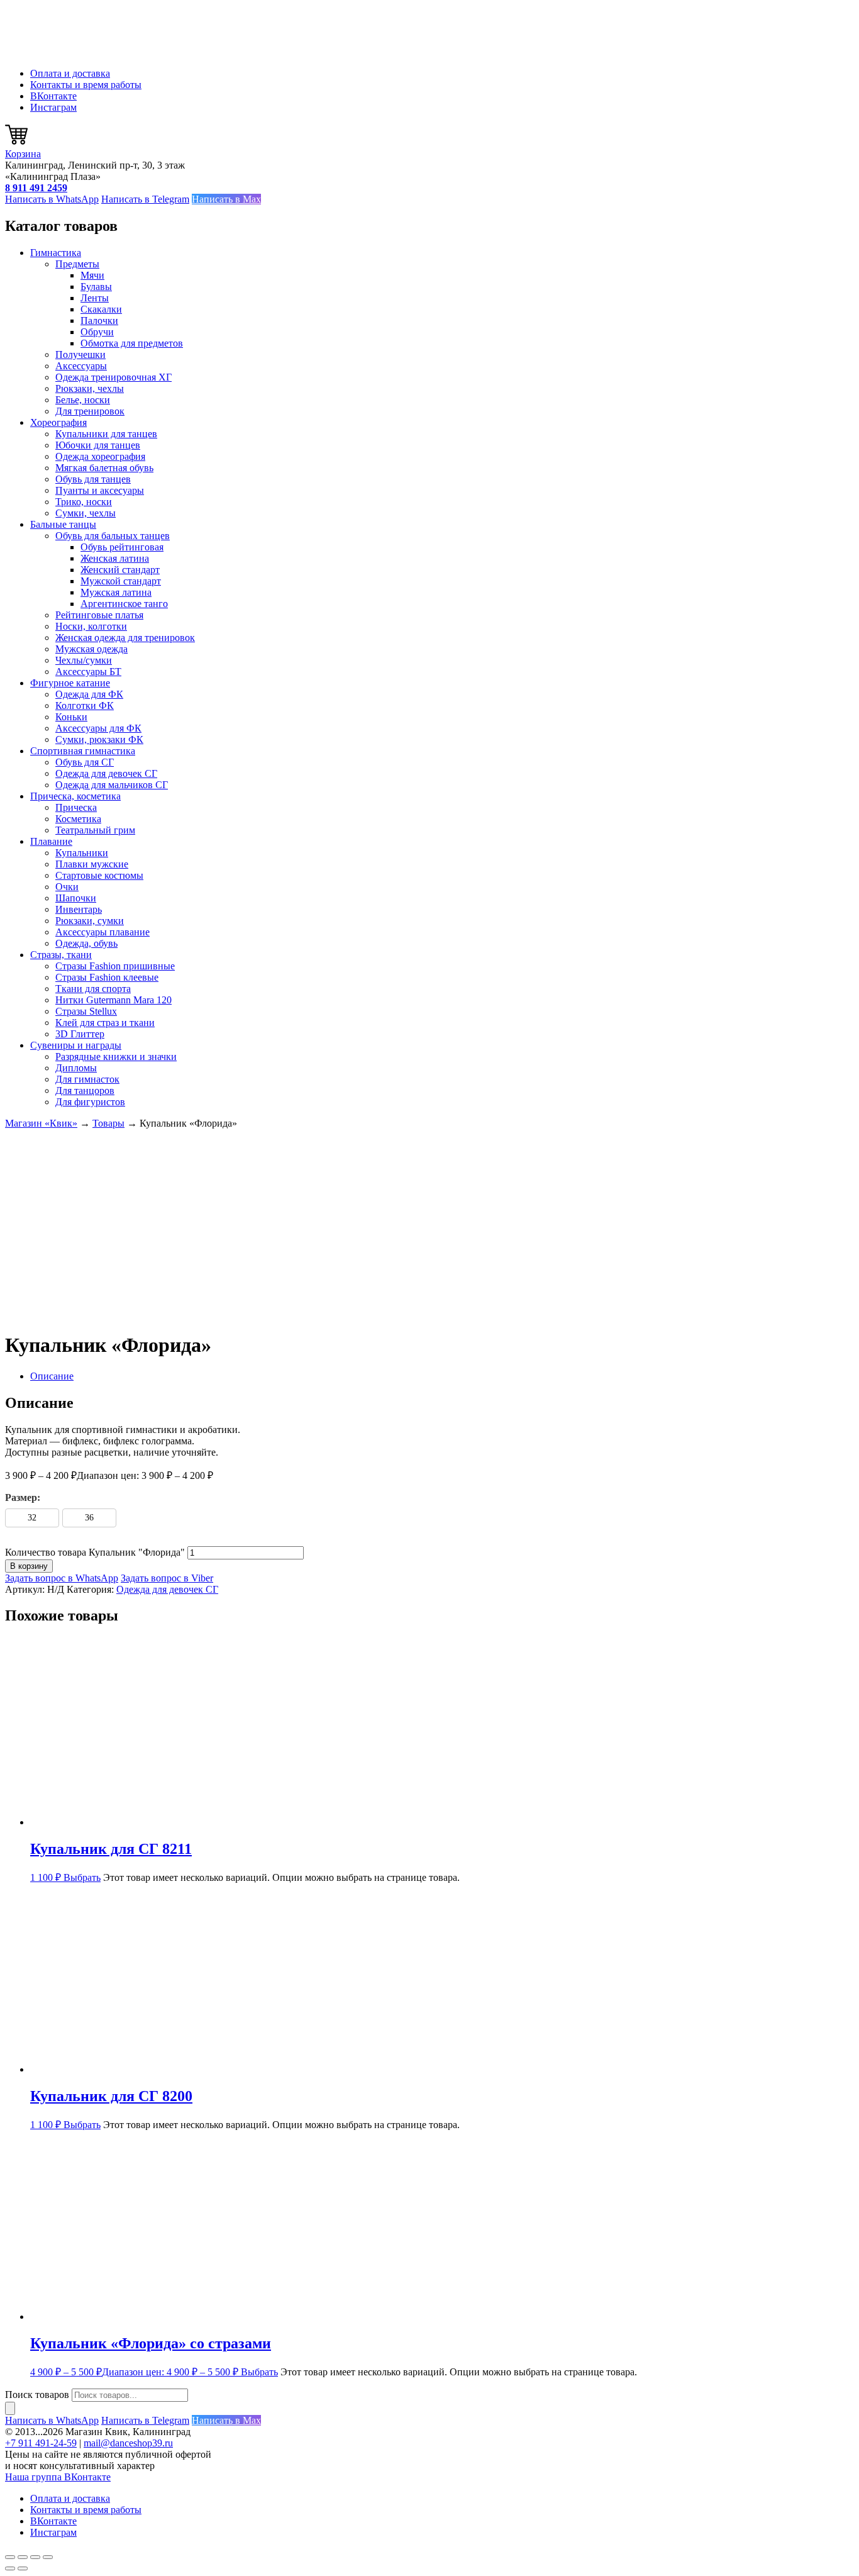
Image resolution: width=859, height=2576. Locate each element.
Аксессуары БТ (88, 672)
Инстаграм (53, 107)
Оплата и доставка (70, 73)
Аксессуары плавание (103, 932)
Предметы (77, 264)
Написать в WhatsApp (52, 199)
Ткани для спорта (93, 989)
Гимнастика (56, 253)
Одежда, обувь (86, 943)
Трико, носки (84, 502)
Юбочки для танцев (98, 445)
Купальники (82, 853)
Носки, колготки (91, 626)
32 (32, 1518)
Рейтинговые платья (99, 615)
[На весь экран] (23, 2557)
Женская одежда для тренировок (125, 638)
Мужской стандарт (121, 581)
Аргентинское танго (124, 604)
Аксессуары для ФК (98, 728)
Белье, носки (83, 400)
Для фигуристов (90, 1102)
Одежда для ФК (89, 694)
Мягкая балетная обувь (104, 468)
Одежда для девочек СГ (106, 773)
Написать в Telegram (145, 199)
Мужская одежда (91, 649)
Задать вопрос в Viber (167, 1578)
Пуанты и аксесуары (100, 490)
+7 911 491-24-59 (41, 2443)
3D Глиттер (80, 1034)
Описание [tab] (52, 1376)
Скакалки (101, 309)
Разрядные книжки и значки (116, 1057)
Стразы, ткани (61, 955)
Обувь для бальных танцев (113, 536)
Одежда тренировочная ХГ (114, 377)
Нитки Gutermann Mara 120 (114, 1000)
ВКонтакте (53, 96)
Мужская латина (116, 592)
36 (89, 1518)
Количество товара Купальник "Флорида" (95, 1552)
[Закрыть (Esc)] (48, 2557)
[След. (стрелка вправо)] (23, 2568)
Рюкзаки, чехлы (90, 388)
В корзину (29, 1566)
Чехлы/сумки (84, 660)
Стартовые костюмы (99, 875)
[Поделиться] (35, 2557)
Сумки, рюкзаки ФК (99, 739)
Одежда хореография (100, 456)
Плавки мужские (92, 864)
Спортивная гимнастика (83, 751)
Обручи (97, 332)
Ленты (95, 298)
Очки (67, 887)
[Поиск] (10, 2408)
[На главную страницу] (68, 52)
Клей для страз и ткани (105, 1023)
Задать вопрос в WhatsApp (62, 1578)
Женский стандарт (120, 570)
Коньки (71, 717)
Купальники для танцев (106, 434)
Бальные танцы (63, 524)
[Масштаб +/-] (10, 2557)
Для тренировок (90, 411)
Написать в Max (226, 199)
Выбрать (82, 1877)
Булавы (96, 287)
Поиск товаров (37, 2395)
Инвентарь (79, 909)
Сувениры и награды (76, 1045)
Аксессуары (81, 366)
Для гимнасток (87, 1079)
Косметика (78, 819)
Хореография (58, 422)
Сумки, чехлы (86, 513)
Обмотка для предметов (132, 343)
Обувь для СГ (85, 762)
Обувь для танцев (93, 479)
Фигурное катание (70, 683)
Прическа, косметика (75, 796)
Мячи (92, 275)
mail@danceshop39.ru (128, 2443)
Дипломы (76, 1068)
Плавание (51, 841)
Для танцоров (85, 1090)
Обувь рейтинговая (122, 547)
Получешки (80, 354)
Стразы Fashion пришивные (115, 966)
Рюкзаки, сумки (90, 921)
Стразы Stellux (86, 1011)
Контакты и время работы (86, 85)
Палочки (99, 321)
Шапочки (76, 898)
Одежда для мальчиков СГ (112, 785)
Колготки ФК (85, 705)
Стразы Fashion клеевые (107, 977)
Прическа (76, 807)
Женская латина (115, 558)
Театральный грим (95, 830)
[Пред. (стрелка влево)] (10, 2568)
